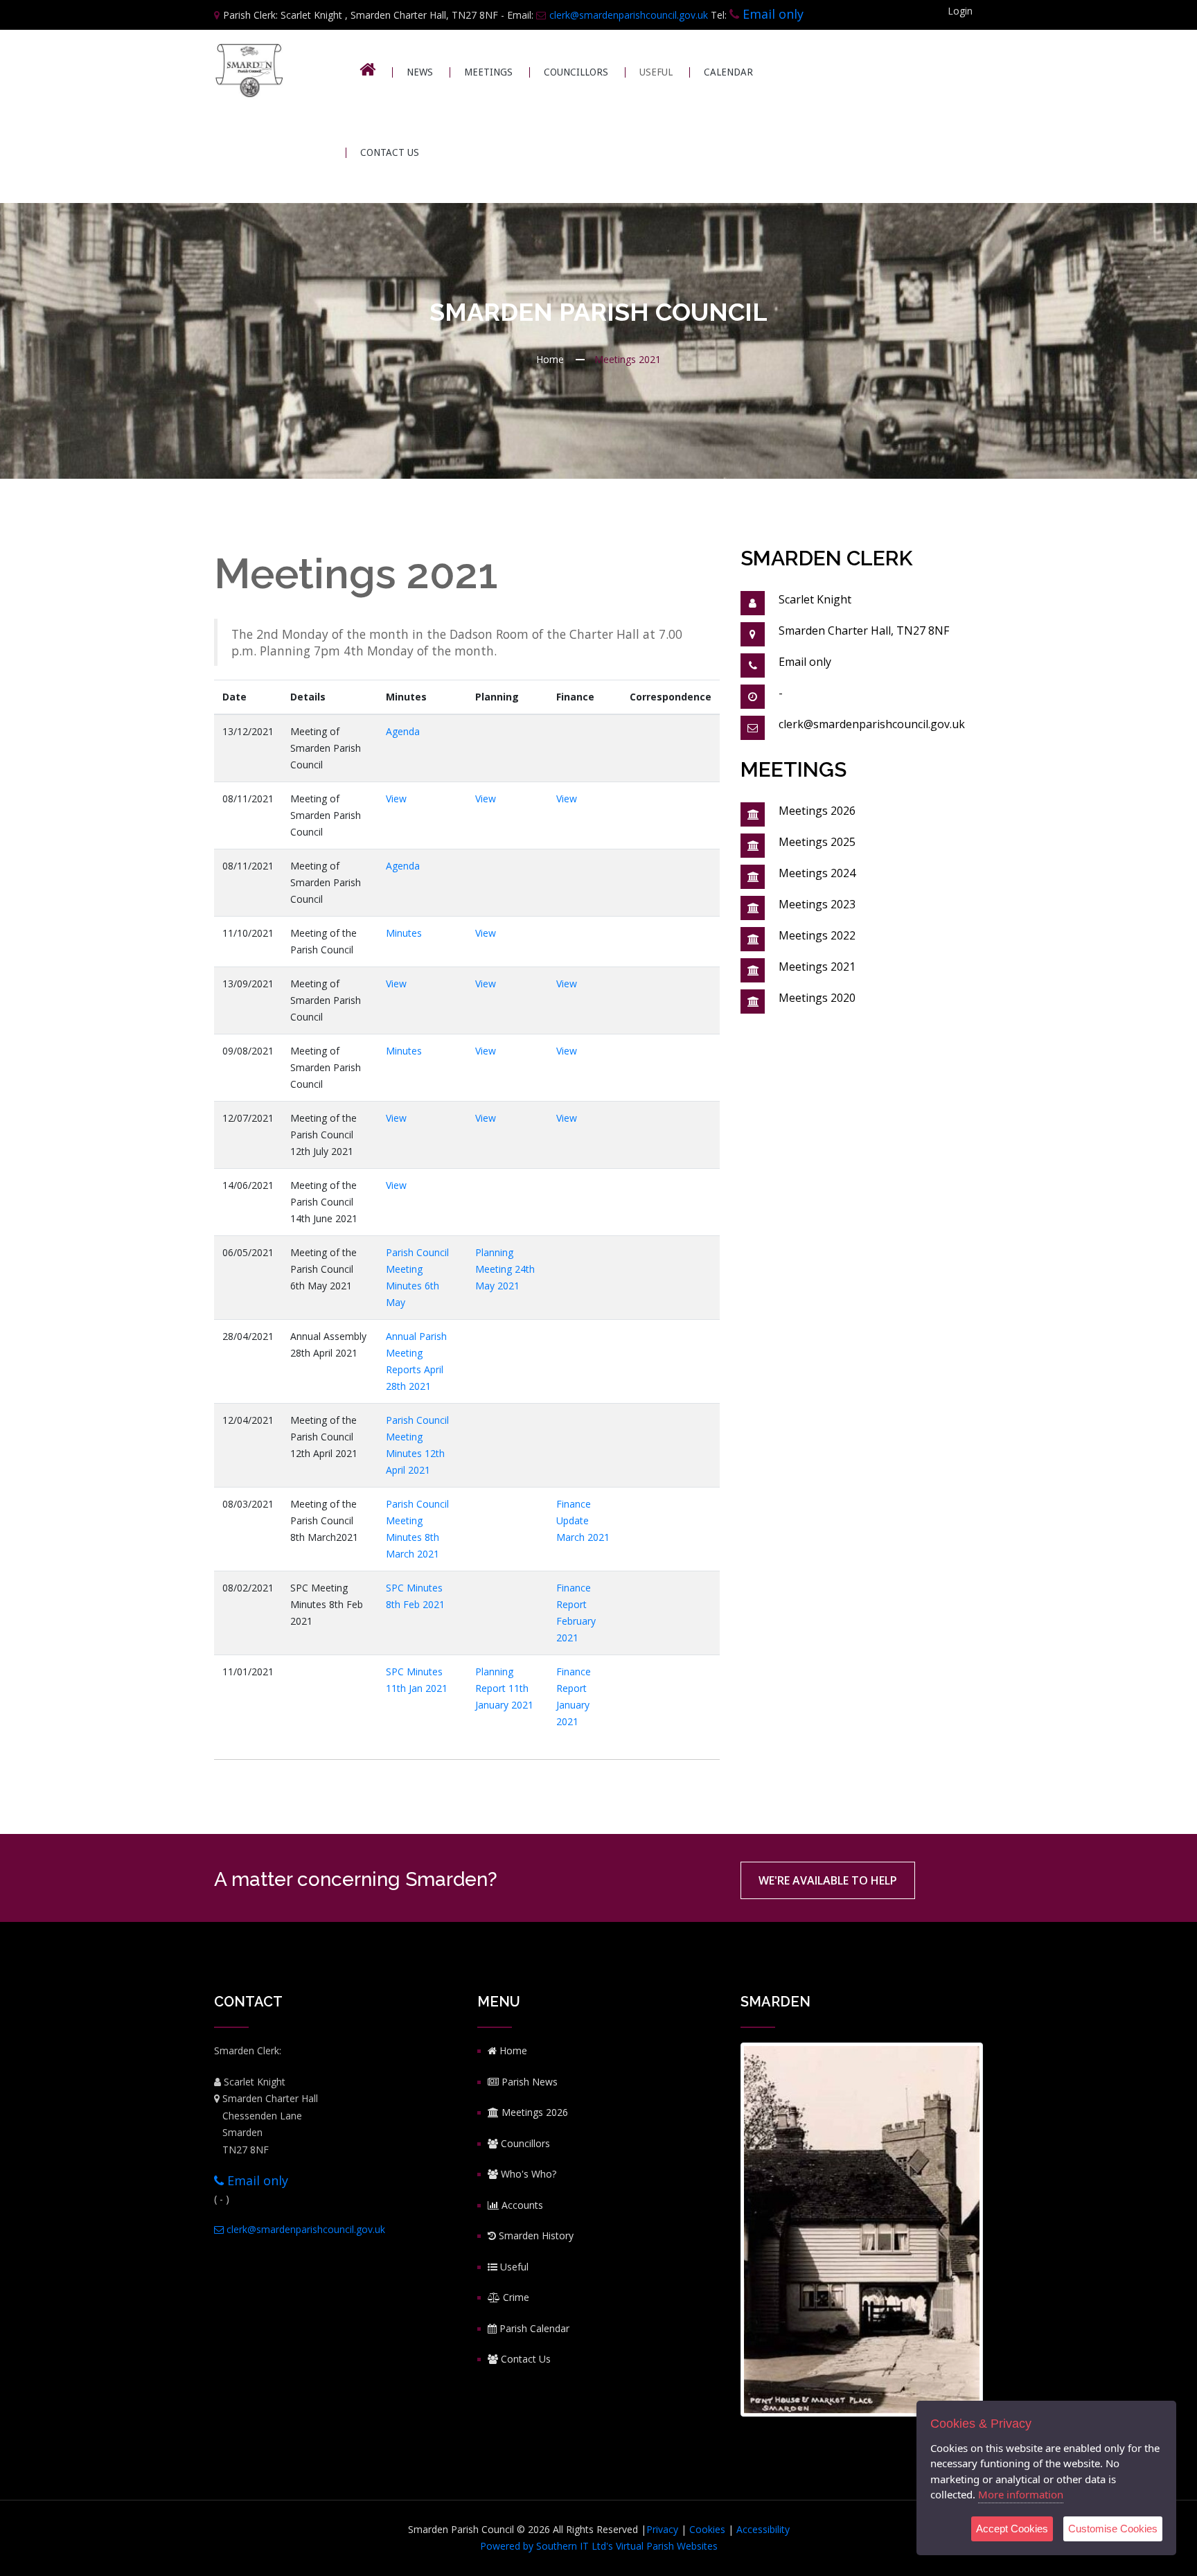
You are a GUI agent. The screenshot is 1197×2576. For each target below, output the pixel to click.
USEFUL (656, 72)
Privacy (662, 2529)
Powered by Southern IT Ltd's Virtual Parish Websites (599, 2546)
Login (960, 11)
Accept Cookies (1012, 2529)
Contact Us (390, 153)
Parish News (528, 2082)
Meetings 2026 (817, 811)
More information (1021, 2494)
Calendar (728, 72)
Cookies (707, 2529)
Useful (513, 2267)
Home (550, 359)
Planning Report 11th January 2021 (504, 1688)
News (420, 72)
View (396, 799)
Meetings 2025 (817, 842)
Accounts (521, 2205)
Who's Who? (527, 2174)
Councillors (576, 72)
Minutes (404, 933)
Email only (773, 14)
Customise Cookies (1113, 2529)
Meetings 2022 (817, 935)
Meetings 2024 (817, 873)
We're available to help (828, 1880)
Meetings (488, 72)
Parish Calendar (533, 2328)
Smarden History (535, 2235)
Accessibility (763, 2529)
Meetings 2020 (817, 998)
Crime (515, 2297)
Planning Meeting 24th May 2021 (505, 1269)
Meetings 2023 (817, 904)
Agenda (403, 731)
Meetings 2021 (817, 967)
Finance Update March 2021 (583, 1520)
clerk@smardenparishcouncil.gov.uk (629, 15)
